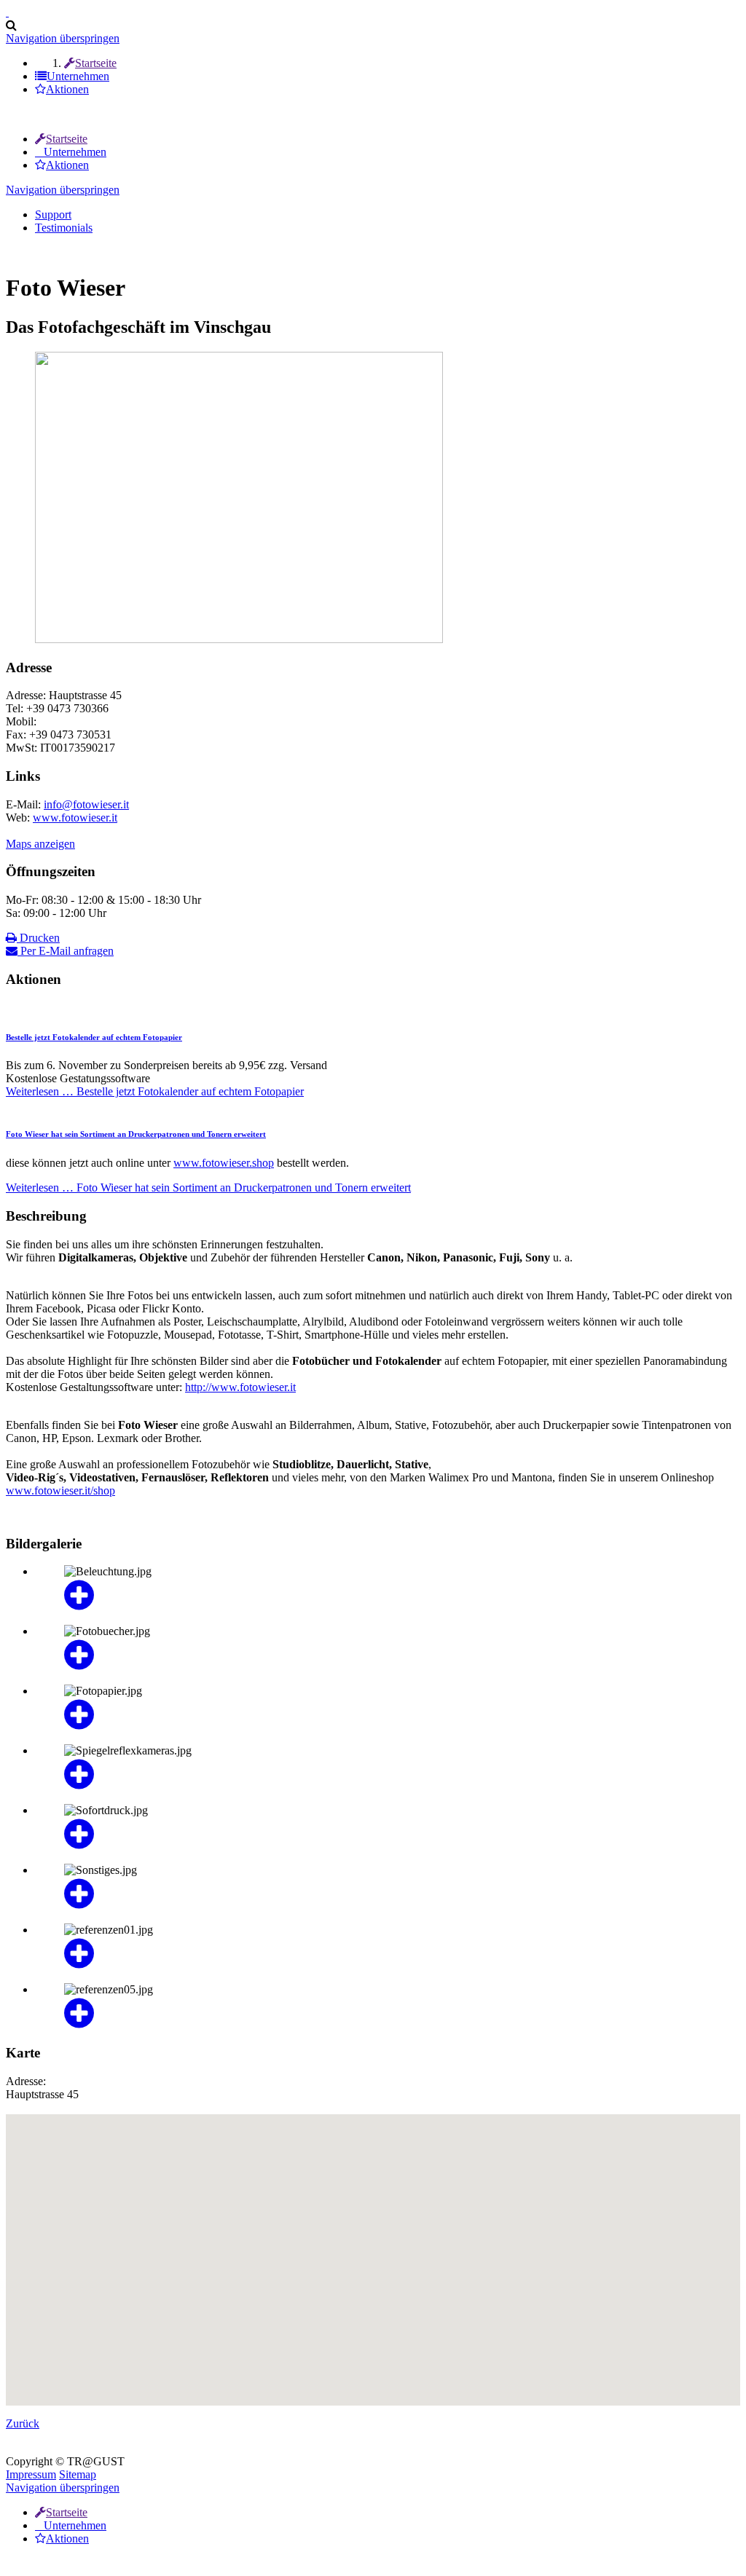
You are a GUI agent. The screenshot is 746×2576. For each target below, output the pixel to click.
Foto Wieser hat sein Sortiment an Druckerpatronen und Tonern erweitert (136, 1134)
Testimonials (64, 228)
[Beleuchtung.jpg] (388, 1596)
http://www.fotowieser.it (240, 1387)
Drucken (38, 938)
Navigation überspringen (63, 38)
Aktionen (67, 165)
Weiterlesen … (155, 1091)
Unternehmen (75, 152)
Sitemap (78, 2474)
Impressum (31, 2474)
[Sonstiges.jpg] (388, 1894)
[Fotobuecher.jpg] (388, 1655)
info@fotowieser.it (86, 804)
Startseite (67, 139)
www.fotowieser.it (75, 818)
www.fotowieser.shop (224, 1163)
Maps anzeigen (40, 844)
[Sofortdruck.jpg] (388, 1835)
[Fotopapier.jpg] (388, 1715)
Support (53, 214)
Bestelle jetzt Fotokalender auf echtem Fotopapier (94, 1037)
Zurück (23, 2423)
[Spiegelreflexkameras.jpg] (388, 1775)
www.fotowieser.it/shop (60, 1490)
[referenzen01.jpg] (388, 1954)
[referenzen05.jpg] (388, 2014)
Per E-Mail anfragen (66, 951)
